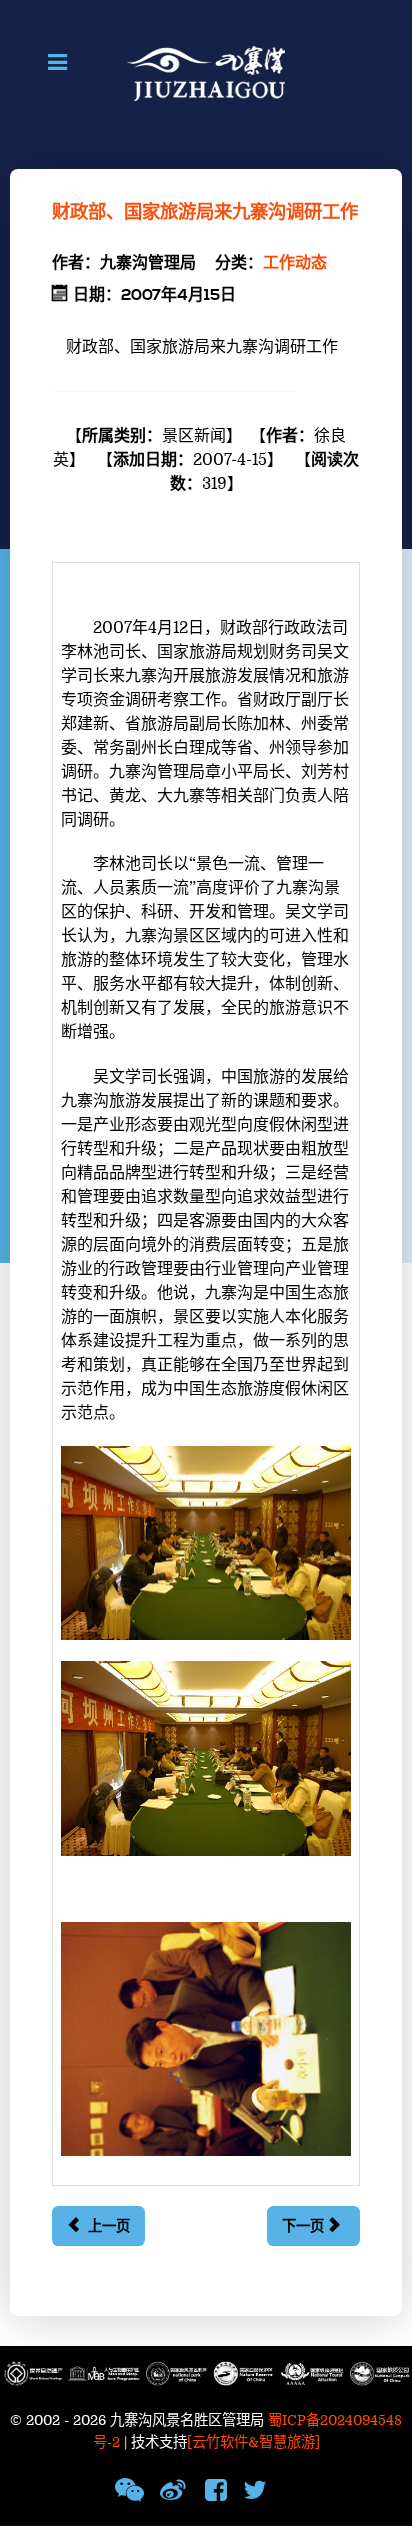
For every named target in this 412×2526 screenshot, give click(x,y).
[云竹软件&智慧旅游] (253, 2442)
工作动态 (295, 263)
